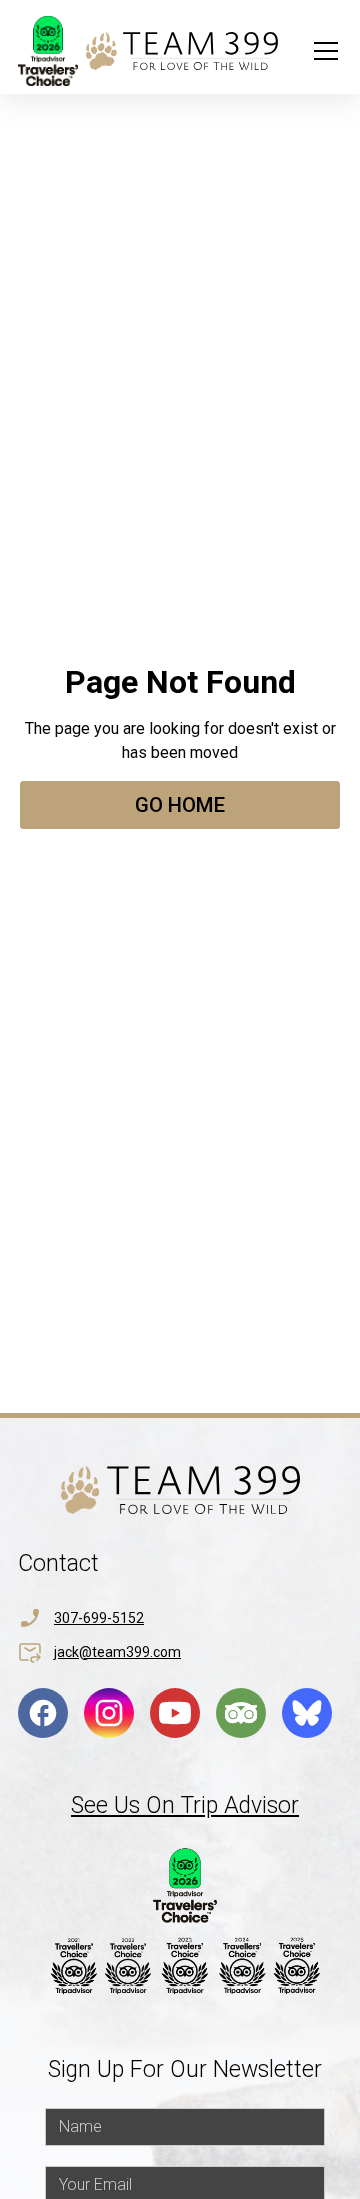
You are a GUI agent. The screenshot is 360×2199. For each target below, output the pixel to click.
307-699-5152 (99, 1618)
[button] (322, 51)
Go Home (180, 805)
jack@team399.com (117, 1652)
